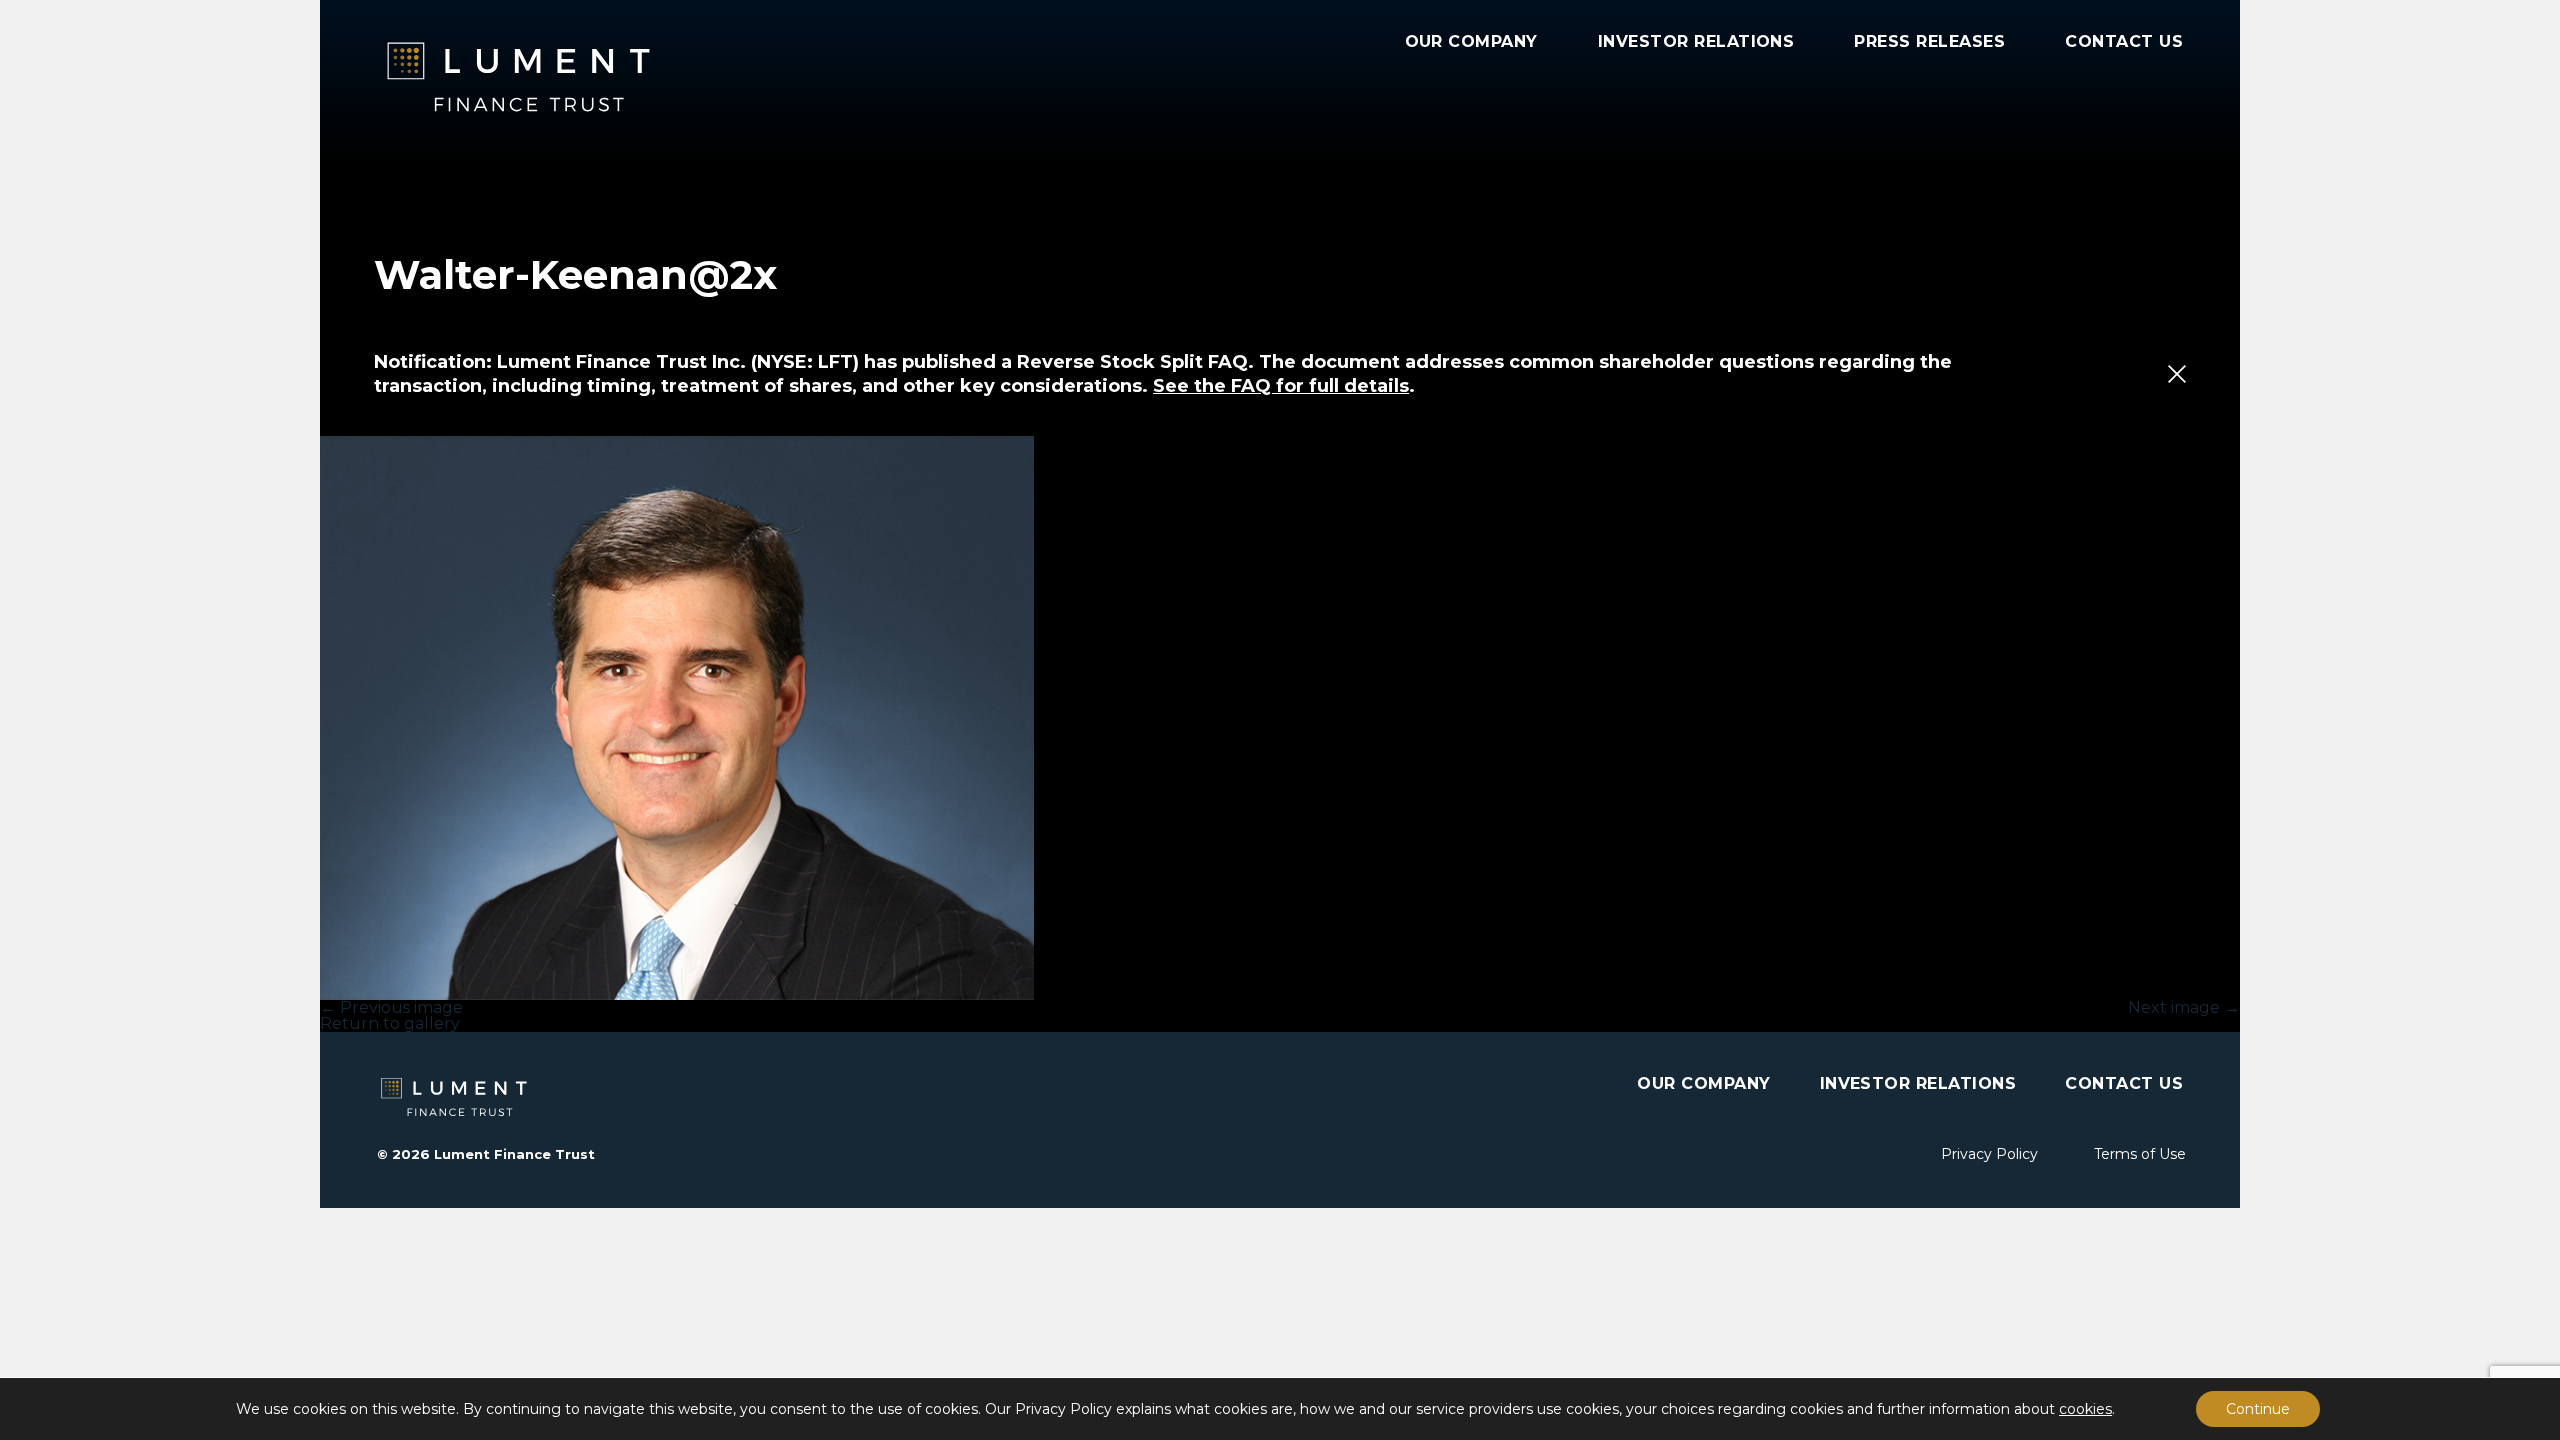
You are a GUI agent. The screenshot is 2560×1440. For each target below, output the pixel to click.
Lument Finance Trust (574, 77)
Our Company (1471, 41)
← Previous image (391, 1007)
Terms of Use (2140, 1154)
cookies (2085, 1409)
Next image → (2184, 1007)
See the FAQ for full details (1281, 386)
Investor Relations (1696, 41)
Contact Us (2124, 41)
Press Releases (1929, 41)
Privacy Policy (1989, 1154)
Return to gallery (390, 1023)
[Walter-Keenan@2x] (1280, 718)
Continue (2258, 1409)
